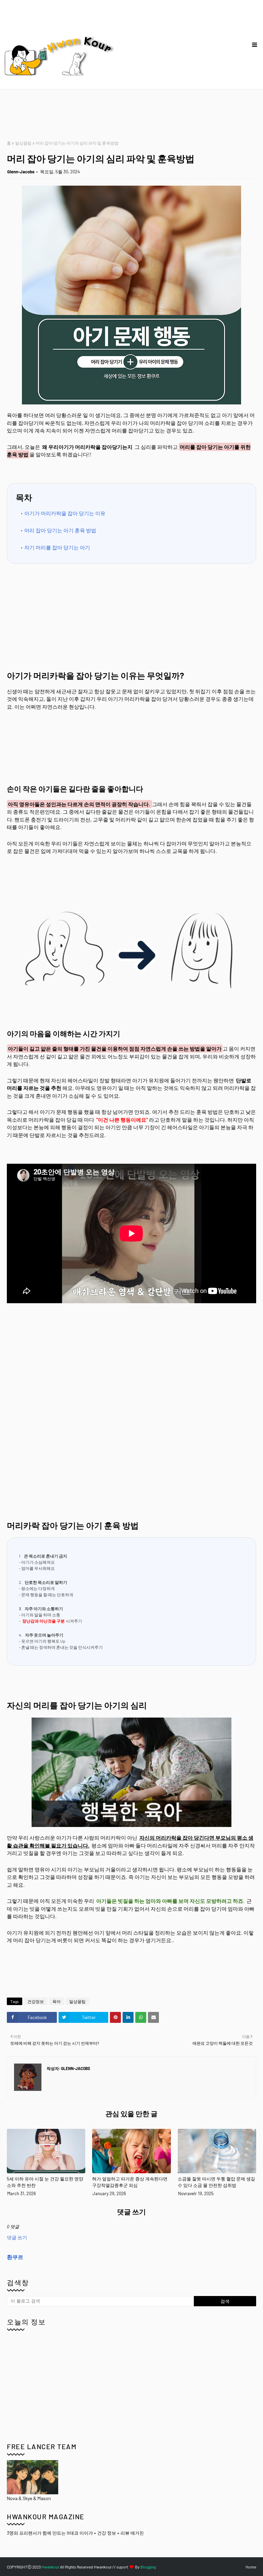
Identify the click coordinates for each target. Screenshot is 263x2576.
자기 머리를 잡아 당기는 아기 (57, 547)
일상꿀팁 (23, 143)
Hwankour (50, 2567)
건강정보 (36, 2001)
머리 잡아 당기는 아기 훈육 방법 (60, 530)
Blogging (148, 2567)
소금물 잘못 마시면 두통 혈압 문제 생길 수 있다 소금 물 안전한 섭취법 (216, 2182)
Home (251, 2567)
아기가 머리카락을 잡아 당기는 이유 (65, 513)
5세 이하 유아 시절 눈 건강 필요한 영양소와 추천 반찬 (45, 2182)
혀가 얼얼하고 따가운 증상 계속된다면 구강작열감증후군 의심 (130, 2182)
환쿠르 (15, 2257)
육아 (57, 2001)
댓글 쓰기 (17, 2237)
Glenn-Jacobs (21, 172)
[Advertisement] (131, 115)
